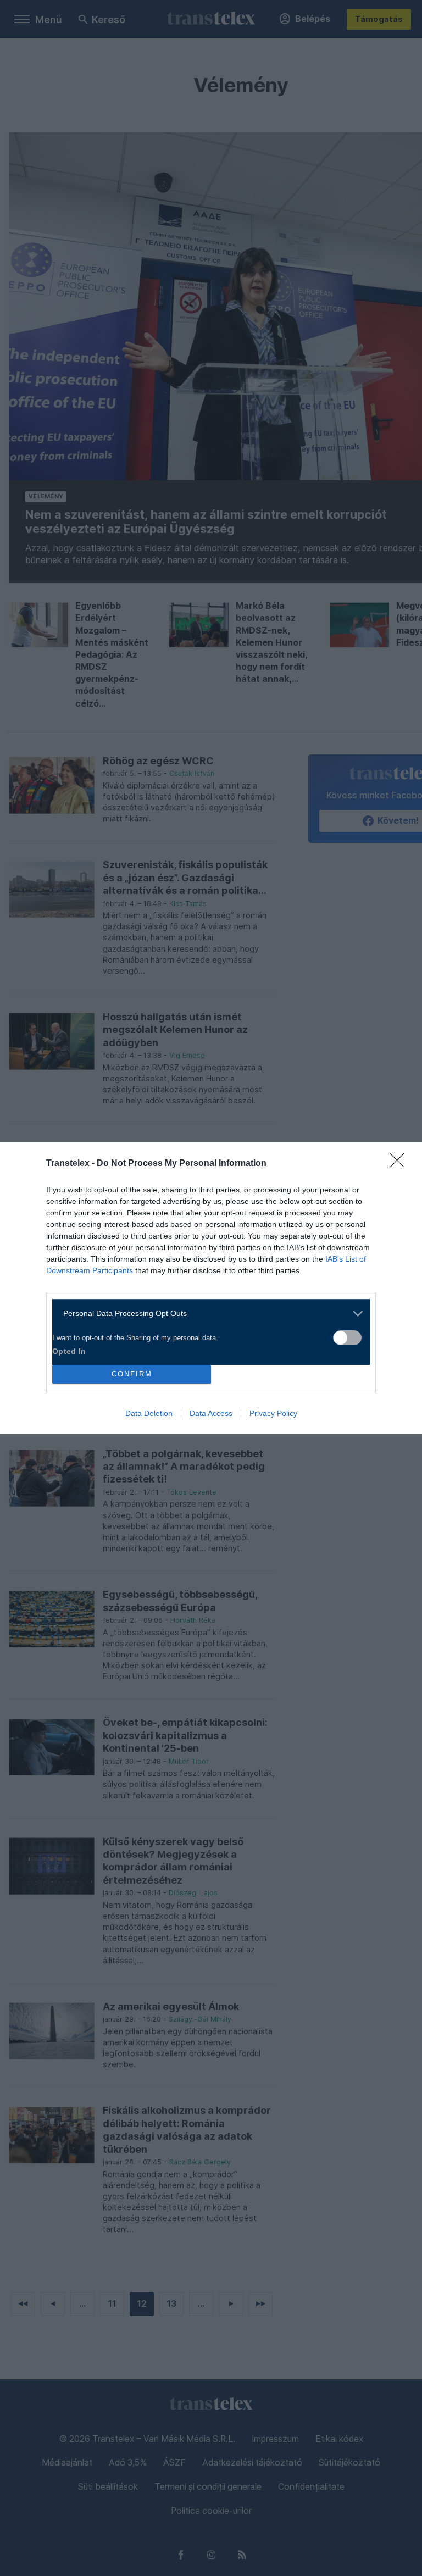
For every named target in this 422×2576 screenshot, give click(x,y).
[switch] (347, 1338)
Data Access (211, 1413)
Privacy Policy (273, 1413)
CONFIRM (132, 1374)
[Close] (401, 1164)
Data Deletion (149, 1413)
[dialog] (211, 1288)
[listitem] (207, 1314)
